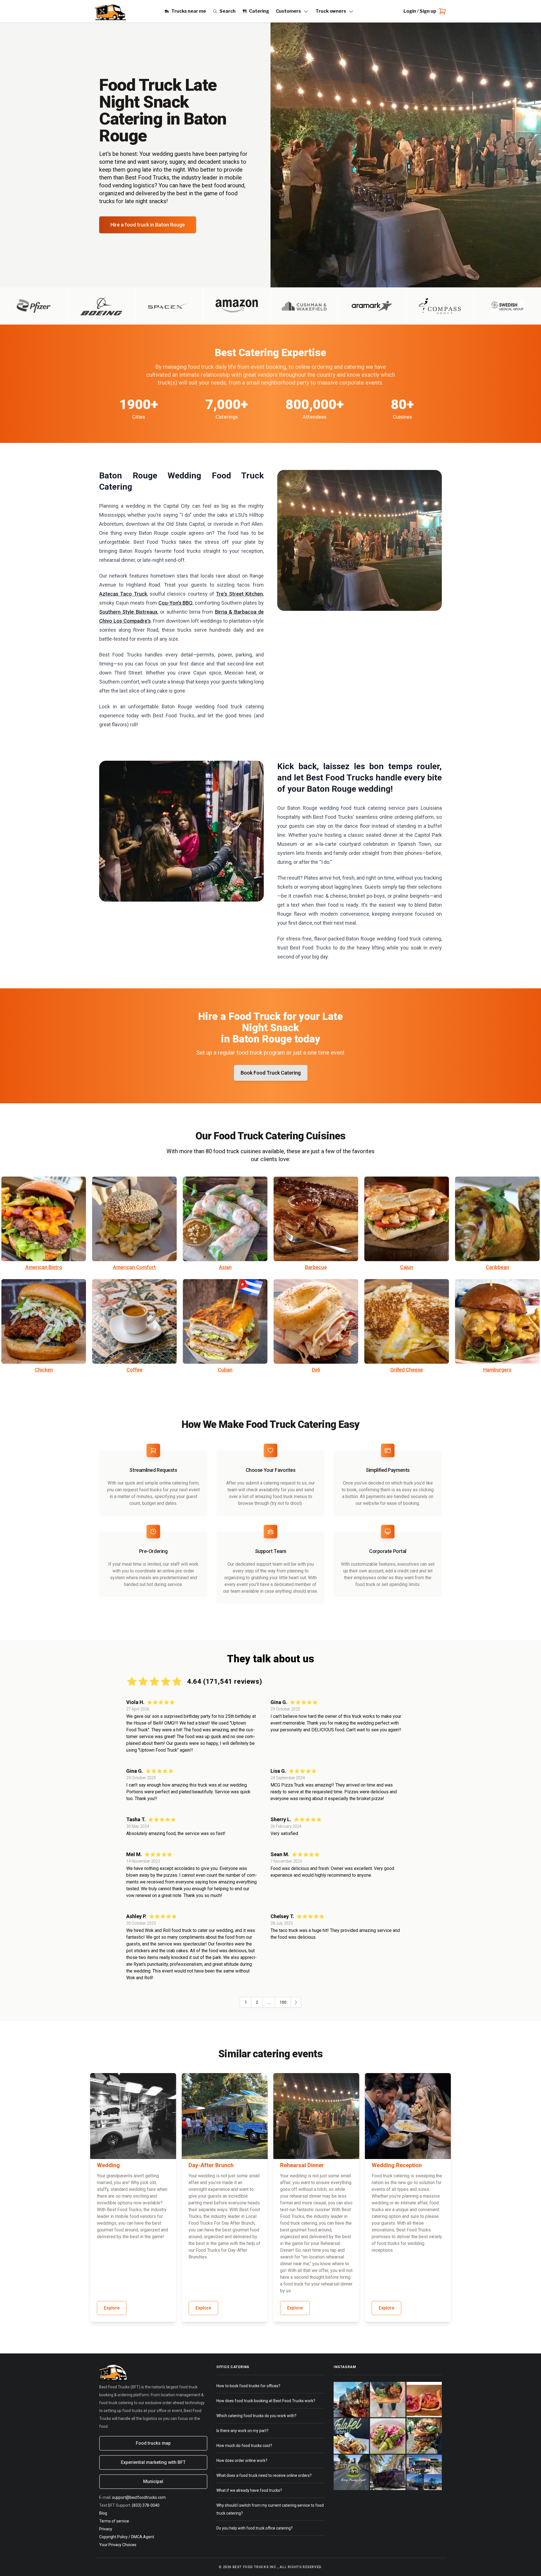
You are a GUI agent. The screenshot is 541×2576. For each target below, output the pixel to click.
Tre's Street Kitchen (239, 594)
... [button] (269, 2002)
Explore (112, 2308)
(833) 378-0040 (146, 2505)
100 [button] (283, 2002)
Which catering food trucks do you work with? (256, 2416)
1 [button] (246, 2002)
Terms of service (114, 2521)
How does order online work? (242, 2460)
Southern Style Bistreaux (128, 612)
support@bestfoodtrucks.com (139, 2497)
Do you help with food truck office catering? (255, 2528)
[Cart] (441, 11)
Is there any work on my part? (242, 2431)
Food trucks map (153, 2443)
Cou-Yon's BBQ (176, 603)
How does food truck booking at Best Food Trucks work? (266, 2401)
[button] (296, 2002)
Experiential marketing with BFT (153, 2462)
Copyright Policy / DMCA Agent (127, 2537)
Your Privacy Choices (118, 2545)
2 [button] (257, 2002)
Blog (103, 2513)
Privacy (106, 2529)
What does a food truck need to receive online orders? (264, 2475)
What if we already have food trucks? (249, 2490)
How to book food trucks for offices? (248, 2386)
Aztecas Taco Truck (123, 594)
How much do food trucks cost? (244, 2446)
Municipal (153, 2481)
